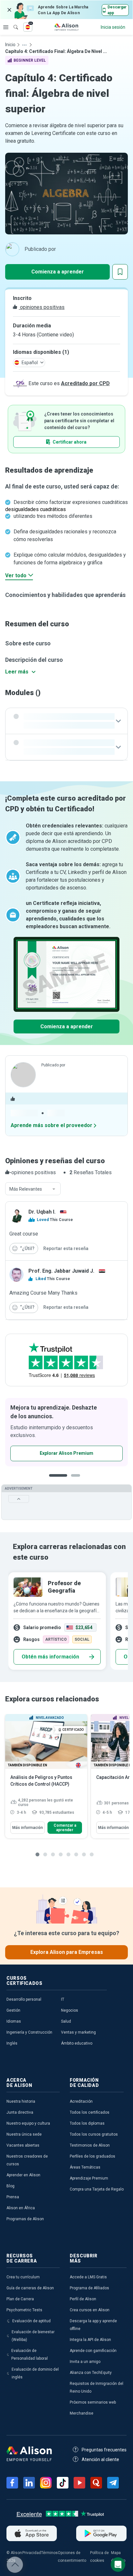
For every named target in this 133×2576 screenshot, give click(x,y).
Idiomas (14, 2021)
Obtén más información (50, 1657)
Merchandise (82, 2413)
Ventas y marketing (78, 2032)
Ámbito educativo (77, 2043)
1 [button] (58, 1480)
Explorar (6, 27)
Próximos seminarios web (93, 2402)
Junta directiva (20, 2112)
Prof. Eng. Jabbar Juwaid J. (61, 1271)
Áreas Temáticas (85, 2167)
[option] (66, 1432)
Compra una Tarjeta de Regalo (97, 2189)
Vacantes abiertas (23, 2145)
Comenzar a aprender (65, 1828)
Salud (66, 2021)
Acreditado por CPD (85, 383)
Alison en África (21, 2208)
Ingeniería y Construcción (29, 2032)
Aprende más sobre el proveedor (51, 1125)
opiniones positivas (42, 307)
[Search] (13, 23)
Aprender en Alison (23, 2175)
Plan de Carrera (20, 2299)
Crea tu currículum (23, 2277)
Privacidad (32, 2553)
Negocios (70, 2010)
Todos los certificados (90, 2112)
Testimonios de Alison (90, 2145)
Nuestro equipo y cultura (28, 2123)
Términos (49, 2553)
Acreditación (81, 2101)
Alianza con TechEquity (91, 2373)
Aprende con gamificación (93, 2351)
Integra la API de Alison (90, 2340)
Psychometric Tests (24, 2310)
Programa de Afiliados (89, 2288)
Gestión (13, 2010)
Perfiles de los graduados (92, 2156)
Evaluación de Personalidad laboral (30, 2355)
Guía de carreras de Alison (30, 2288)
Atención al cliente (100, 2459)
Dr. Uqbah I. (42, 1212)
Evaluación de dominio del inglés (35, 2373)
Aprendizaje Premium (89, 2178)
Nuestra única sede (24, 2134)
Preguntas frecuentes (104, 2450)
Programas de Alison (25, 2219)
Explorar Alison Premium (66, 1453)
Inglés (12, 2043)
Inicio (10, 45)
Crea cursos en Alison (90, 2310)
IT (63, 1999)
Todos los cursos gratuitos (94, 2134)
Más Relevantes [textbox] (26, 1189)
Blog (10, 2186)
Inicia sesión (113, 27)
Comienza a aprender (58, 272)
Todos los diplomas (87, 2123)
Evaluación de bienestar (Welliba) (33, 2336)
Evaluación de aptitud (31, 2321)
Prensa (13, 2197)
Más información (28, 1828)
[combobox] (33, 1189)
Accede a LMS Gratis (88, 2277)
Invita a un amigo (85, 2362)
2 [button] (77, 1480)
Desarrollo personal (24, 1999)
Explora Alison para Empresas (67, 1952)
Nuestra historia (21, 2101)
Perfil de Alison (83, 2299)
